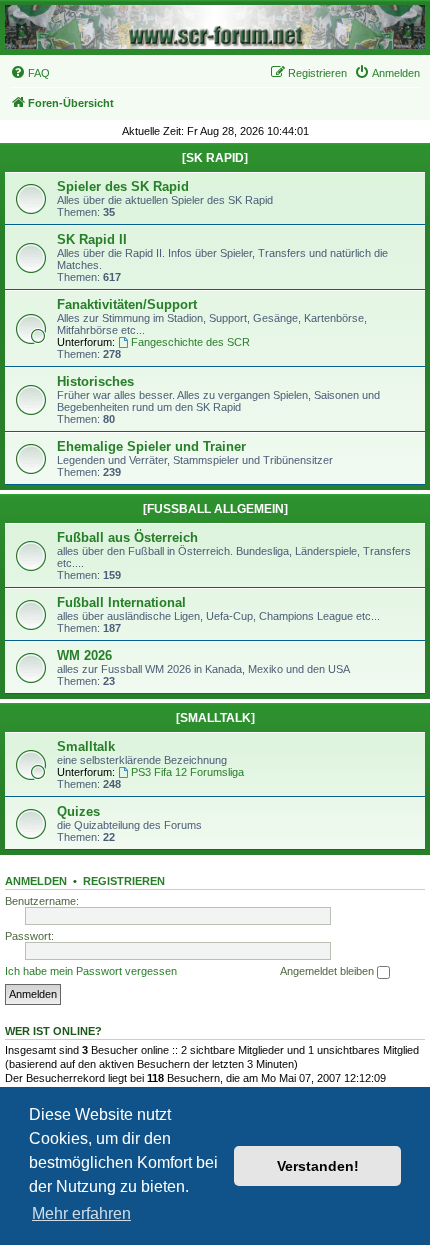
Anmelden (36, 881)
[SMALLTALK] (215, 718)
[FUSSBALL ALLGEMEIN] (215, 509)
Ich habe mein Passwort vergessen (91, 971)
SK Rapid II (92, 239)
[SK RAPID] (215, 158)
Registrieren (124, 881)
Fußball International (121, 602)
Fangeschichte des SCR (190, 342)
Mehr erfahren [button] (81, 1213)
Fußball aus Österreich (127, 537)
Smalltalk (86, 746)
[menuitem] (30, 73)
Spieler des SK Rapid (123, 186)
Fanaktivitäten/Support (127, 304)
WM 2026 (84, 655)
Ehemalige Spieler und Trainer (151, 446)
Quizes (78, 811)
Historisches (95, 381)
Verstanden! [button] (318, 1166)
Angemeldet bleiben (328, 971)
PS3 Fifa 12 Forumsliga (187, 772)
